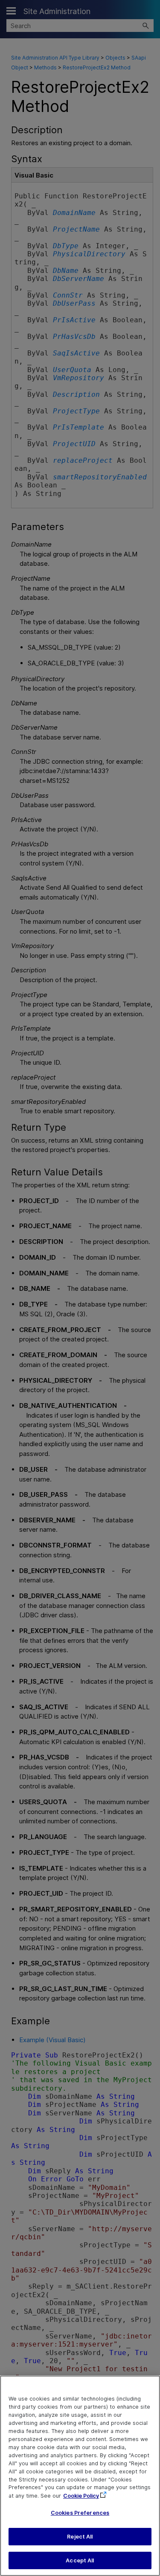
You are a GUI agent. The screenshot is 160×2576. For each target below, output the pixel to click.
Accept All (80, 2560)
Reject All (80, 2537)
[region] (80, 2476)
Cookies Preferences (80, 2513)
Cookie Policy (81, 2496)
